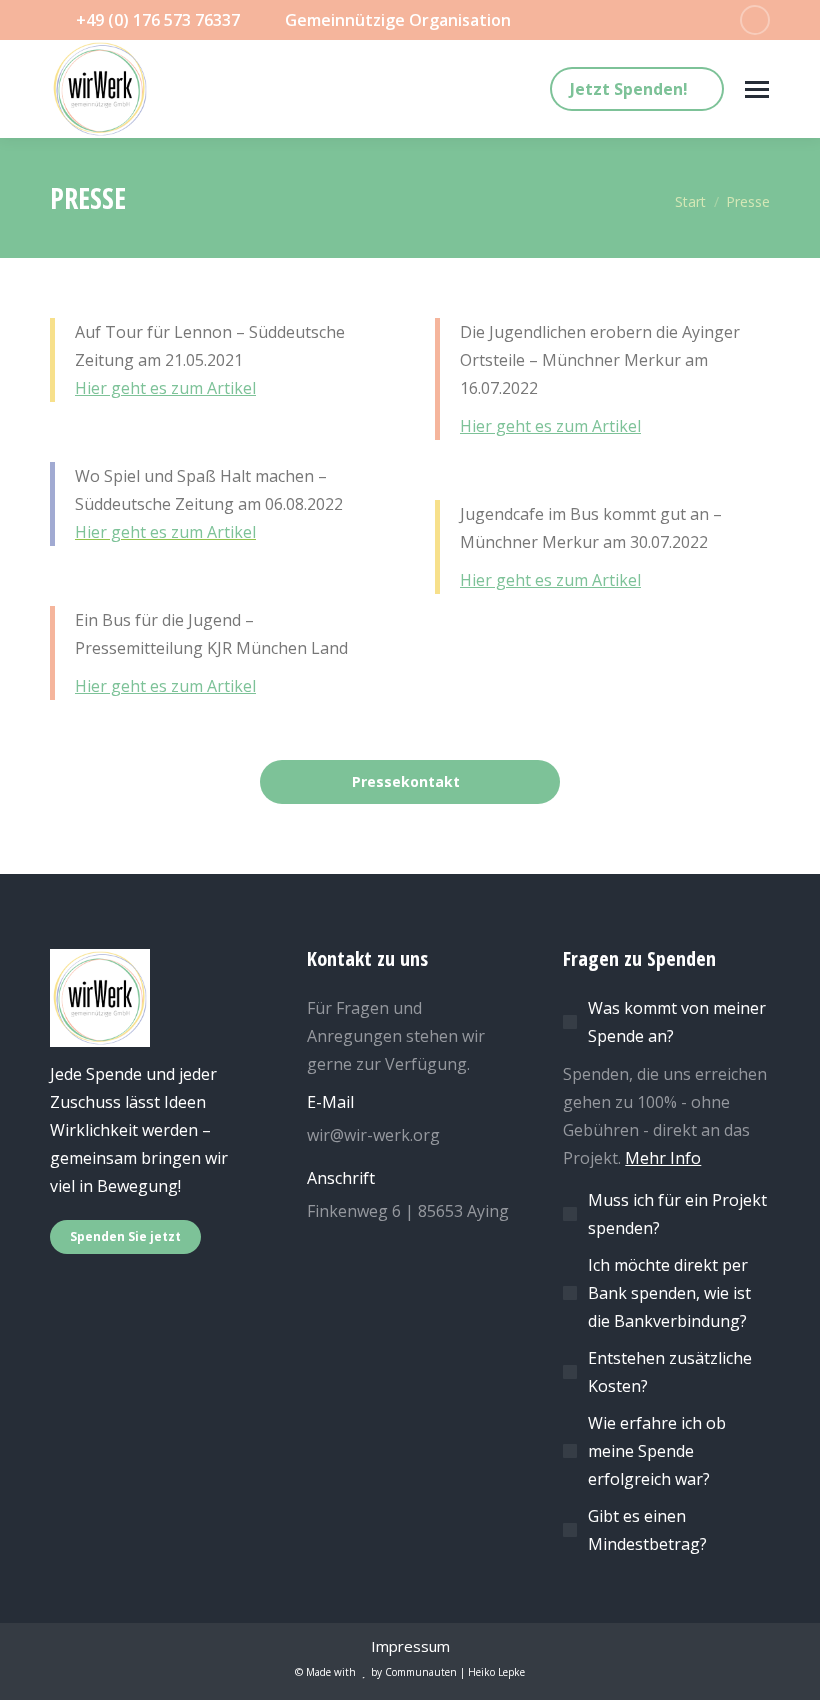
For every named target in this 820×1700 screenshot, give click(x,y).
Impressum (410, 1646)
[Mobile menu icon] (757, 89)
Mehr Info (663, 1158)
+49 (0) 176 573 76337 (158, 20)
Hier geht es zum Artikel (165, 388)
